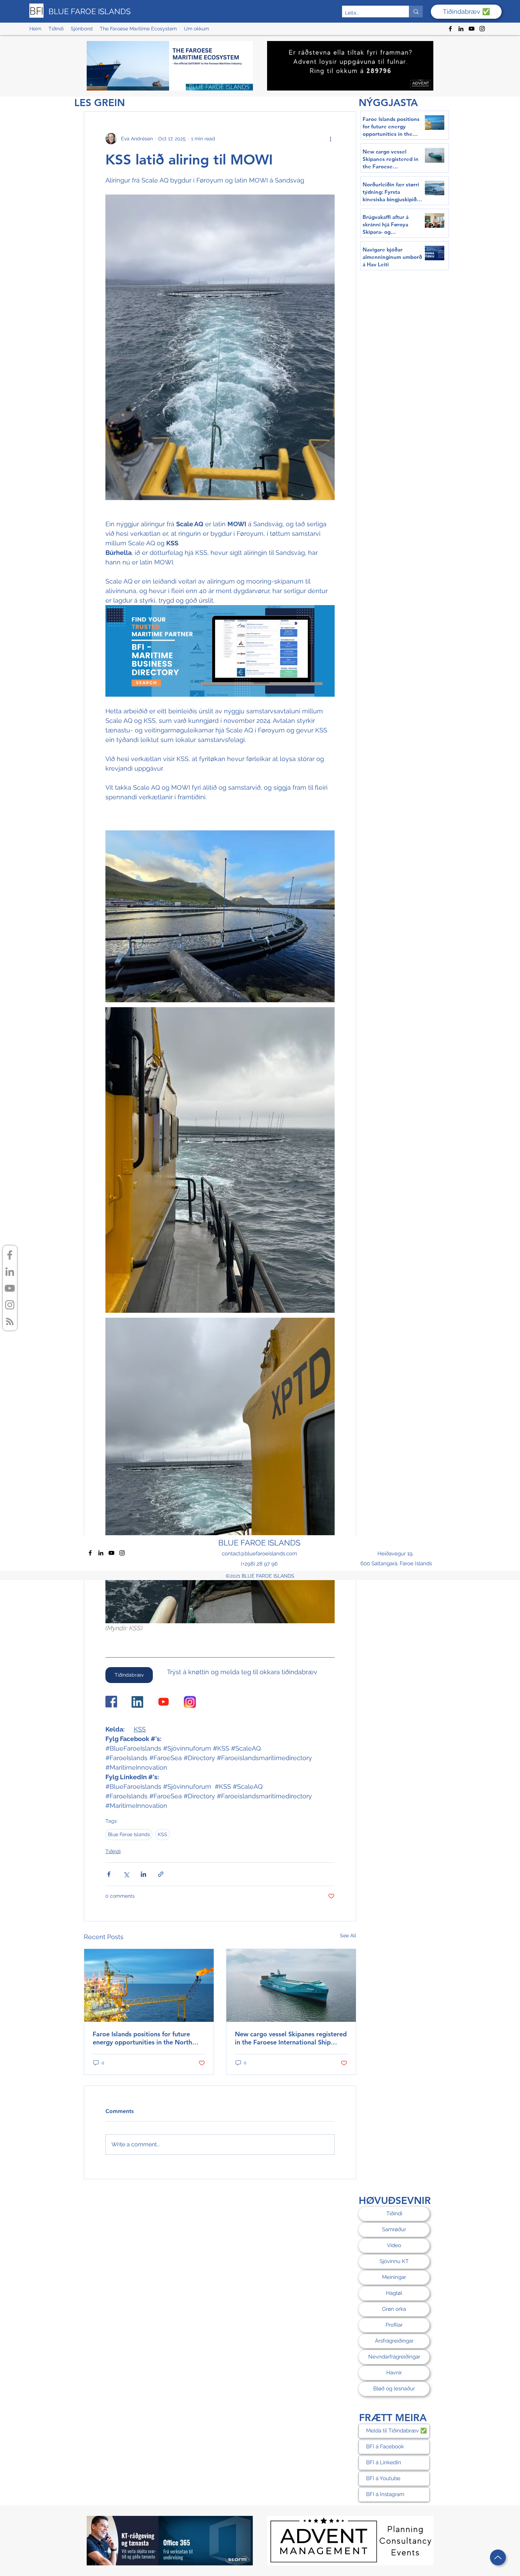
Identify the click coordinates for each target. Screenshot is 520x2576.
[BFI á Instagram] (10, 1305)
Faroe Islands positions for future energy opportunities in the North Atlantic (142, 2038)
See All (348, 1936)
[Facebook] (450, 29)
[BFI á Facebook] (10, 1255)
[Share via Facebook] (109, 1874)
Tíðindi (113, 1851)
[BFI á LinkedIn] (10, 1272)
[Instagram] (482, 29)
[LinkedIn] (461, 29)
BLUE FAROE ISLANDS (89, 11)
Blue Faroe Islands (129, 1834)
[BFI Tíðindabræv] (10, 1321)
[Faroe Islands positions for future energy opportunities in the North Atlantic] (149, 1985)
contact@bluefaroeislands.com (259, 1554)
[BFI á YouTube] (10, 1288)
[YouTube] (472, 29)
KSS (163, 1834)
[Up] (498, 2557)
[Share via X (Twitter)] (126, 1874)
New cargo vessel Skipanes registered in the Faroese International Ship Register (291, 2038)
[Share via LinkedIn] (143, 1874)
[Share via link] (161, 1874)
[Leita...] (416, 11)
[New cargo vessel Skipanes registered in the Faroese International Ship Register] (291, 1985)
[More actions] (330, 139)
